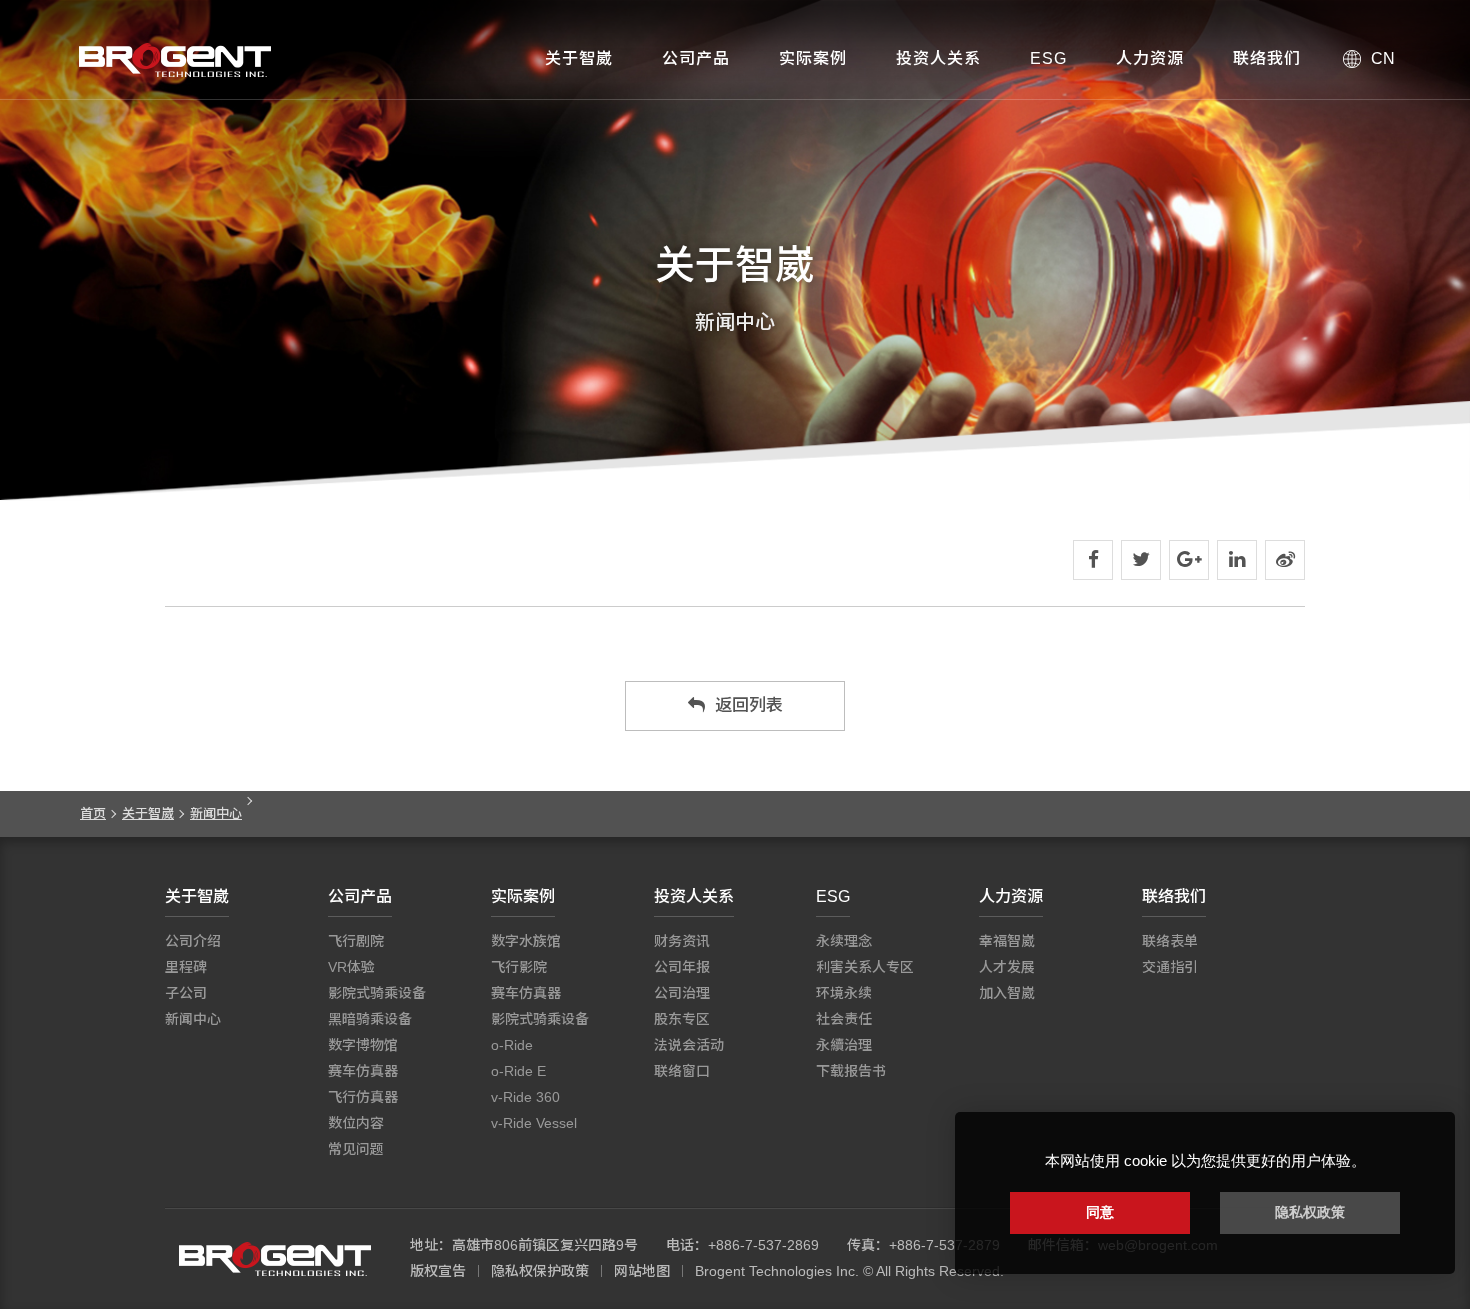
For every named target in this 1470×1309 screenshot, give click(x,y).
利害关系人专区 (865, 967)
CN (1383, 58)
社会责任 (844, 1019)
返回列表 (749, 705)
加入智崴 (1007, 993)
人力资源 (1150, 58)
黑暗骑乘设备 (370, 1019)
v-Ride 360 (525, 1097)
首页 (93, 813)
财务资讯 (682, 941)
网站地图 (642, 1271)
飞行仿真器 (363, 1097)
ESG (1048, 58)
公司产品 (696, 58)
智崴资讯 (275, 1259)
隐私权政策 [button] (1310, 1212)
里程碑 (186, 967)
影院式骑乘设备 (377, 993)
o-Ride (512, 1045)
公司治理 (682, 993)
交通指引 (1170, 967)
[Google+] (1189, 560)
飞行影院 (519, 967)
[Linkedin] (1237, 560)
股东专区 (682, 1019)
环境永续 (844, 993)
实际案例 (813, 58)
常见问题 (356, 1149)
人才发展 (1007, 967)
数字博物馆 (363, 1045)
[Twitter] (1141, 560)
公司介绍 (193, 941)
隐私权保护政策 (540, 1271)
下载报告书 (851, 1071)
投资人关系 (938, 58)
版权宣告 (438, 1271)
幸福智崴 (1007, 941)
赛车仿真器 (363, 1071)
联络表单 (1170, 941)
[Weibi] (1285, 560)
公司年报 (682, 967)
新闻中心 (216, 813)
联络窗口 (682, 1071)
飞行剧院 (356, 941)
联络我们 (1267, 58)
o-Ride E (518, 1071)
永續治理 (844, 1045)
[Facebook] (1093, 560)
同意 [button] (1100, 1212)
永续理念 (844, 941)
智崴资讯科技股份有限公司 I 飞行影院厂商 (175, 60)
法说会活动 (689, 1045)
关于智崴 (579, 58)
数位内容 (356, 1123)
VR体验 (351, 967)
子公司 (186, 993)
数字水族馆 (526, 941)
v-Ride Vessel (534, 1123)
